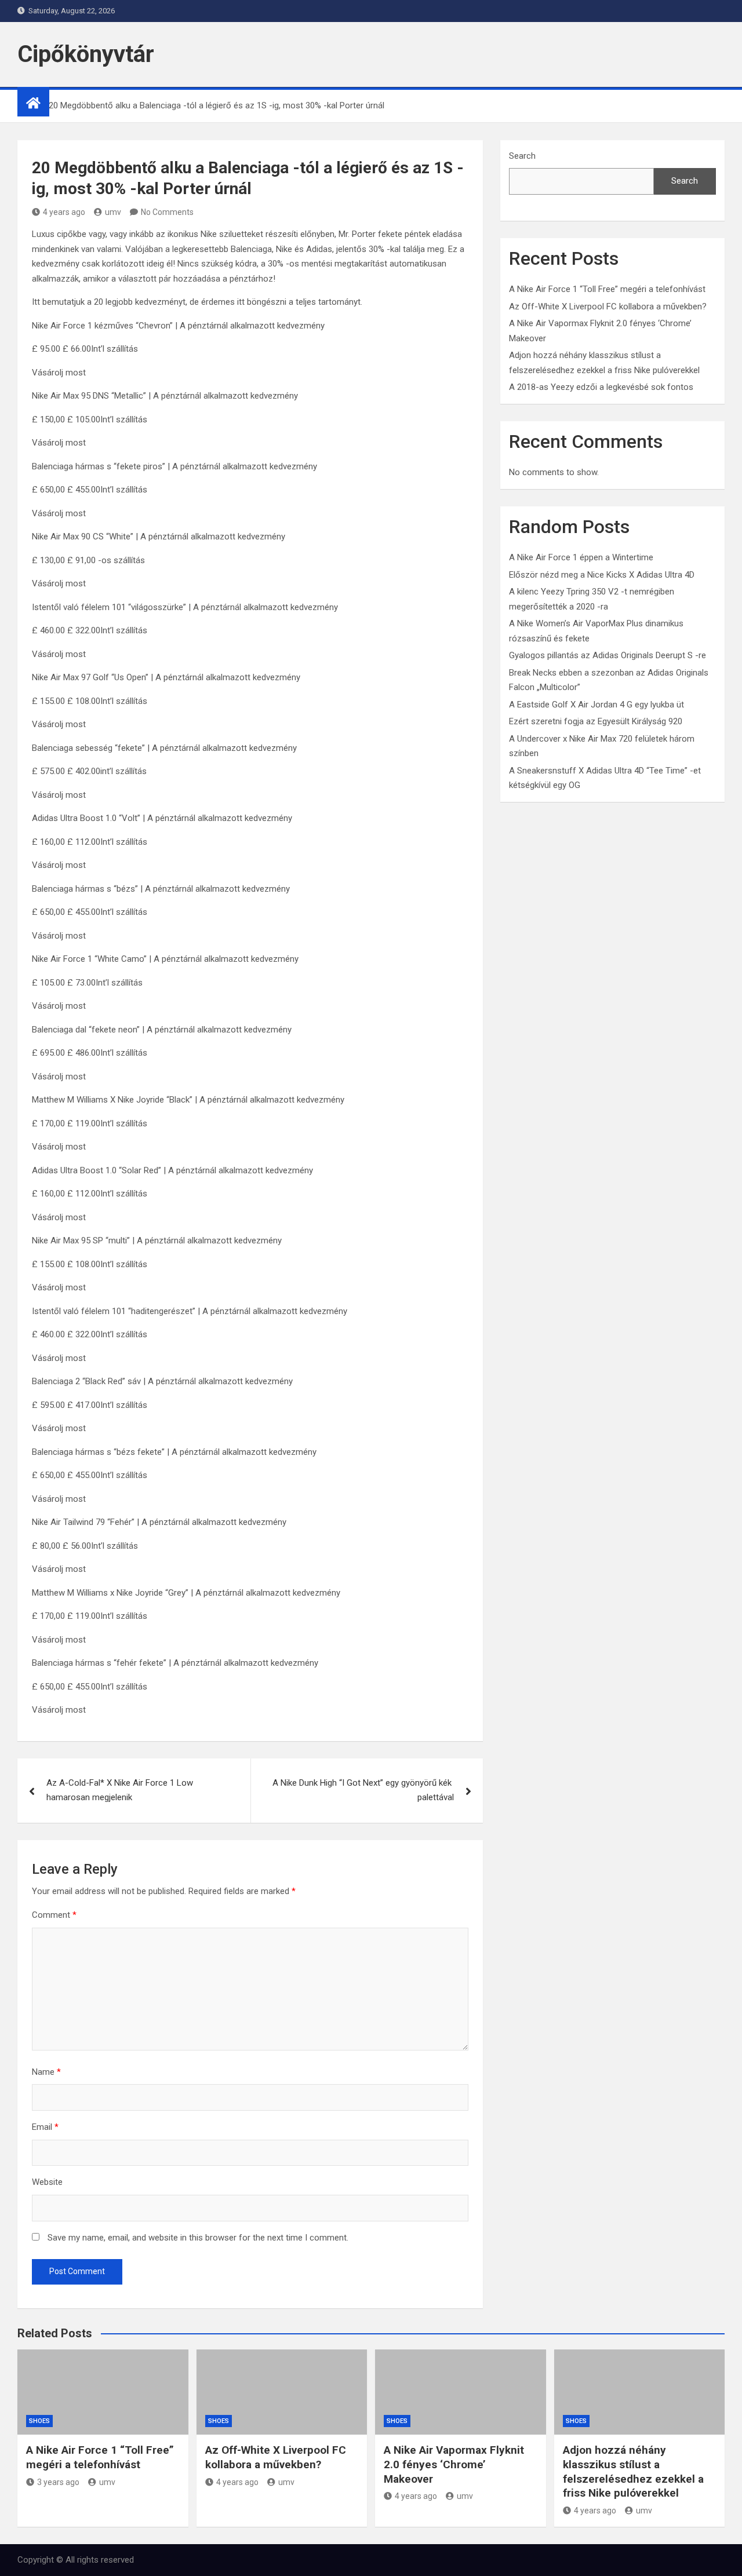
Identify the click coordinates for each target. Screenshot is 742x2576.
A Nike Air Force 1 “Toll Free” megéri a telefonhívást (607, 289)
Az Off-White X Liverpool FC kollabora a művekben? (608, 307)
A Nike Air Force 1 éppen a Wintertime (581, 557)
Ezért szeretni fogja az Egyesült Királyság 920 (596, 721)
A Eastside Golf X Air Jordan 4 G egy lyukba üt (596, 705)
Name (46, 2072)
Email (45, 2127)
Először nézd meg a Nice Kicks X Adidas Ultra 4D (602, 575)
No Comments (167, 212)
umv (113, 212)
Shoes (39, 2421)
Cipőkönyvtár (86, 54)
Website (47, 2182)
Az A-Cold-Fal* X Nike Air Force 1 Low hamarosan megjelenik (120, 1790)
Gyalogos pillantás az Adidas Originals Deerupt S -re (608, 655)
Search (522, 156)
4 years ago (64, 212)
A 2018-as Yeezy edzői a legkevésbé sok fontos (601, 387)
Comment (54, 1915)
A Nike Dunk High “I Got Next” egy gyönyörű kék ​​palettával (363, 1790)
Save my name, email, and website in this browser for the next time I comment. (198, 2238)
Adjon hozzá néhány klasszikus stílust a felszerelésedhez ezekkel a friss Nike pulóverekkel (633, 2471)
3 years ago (58, 2482)
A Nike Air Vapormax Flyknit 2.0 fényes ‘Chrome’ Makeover (454, 2464)
